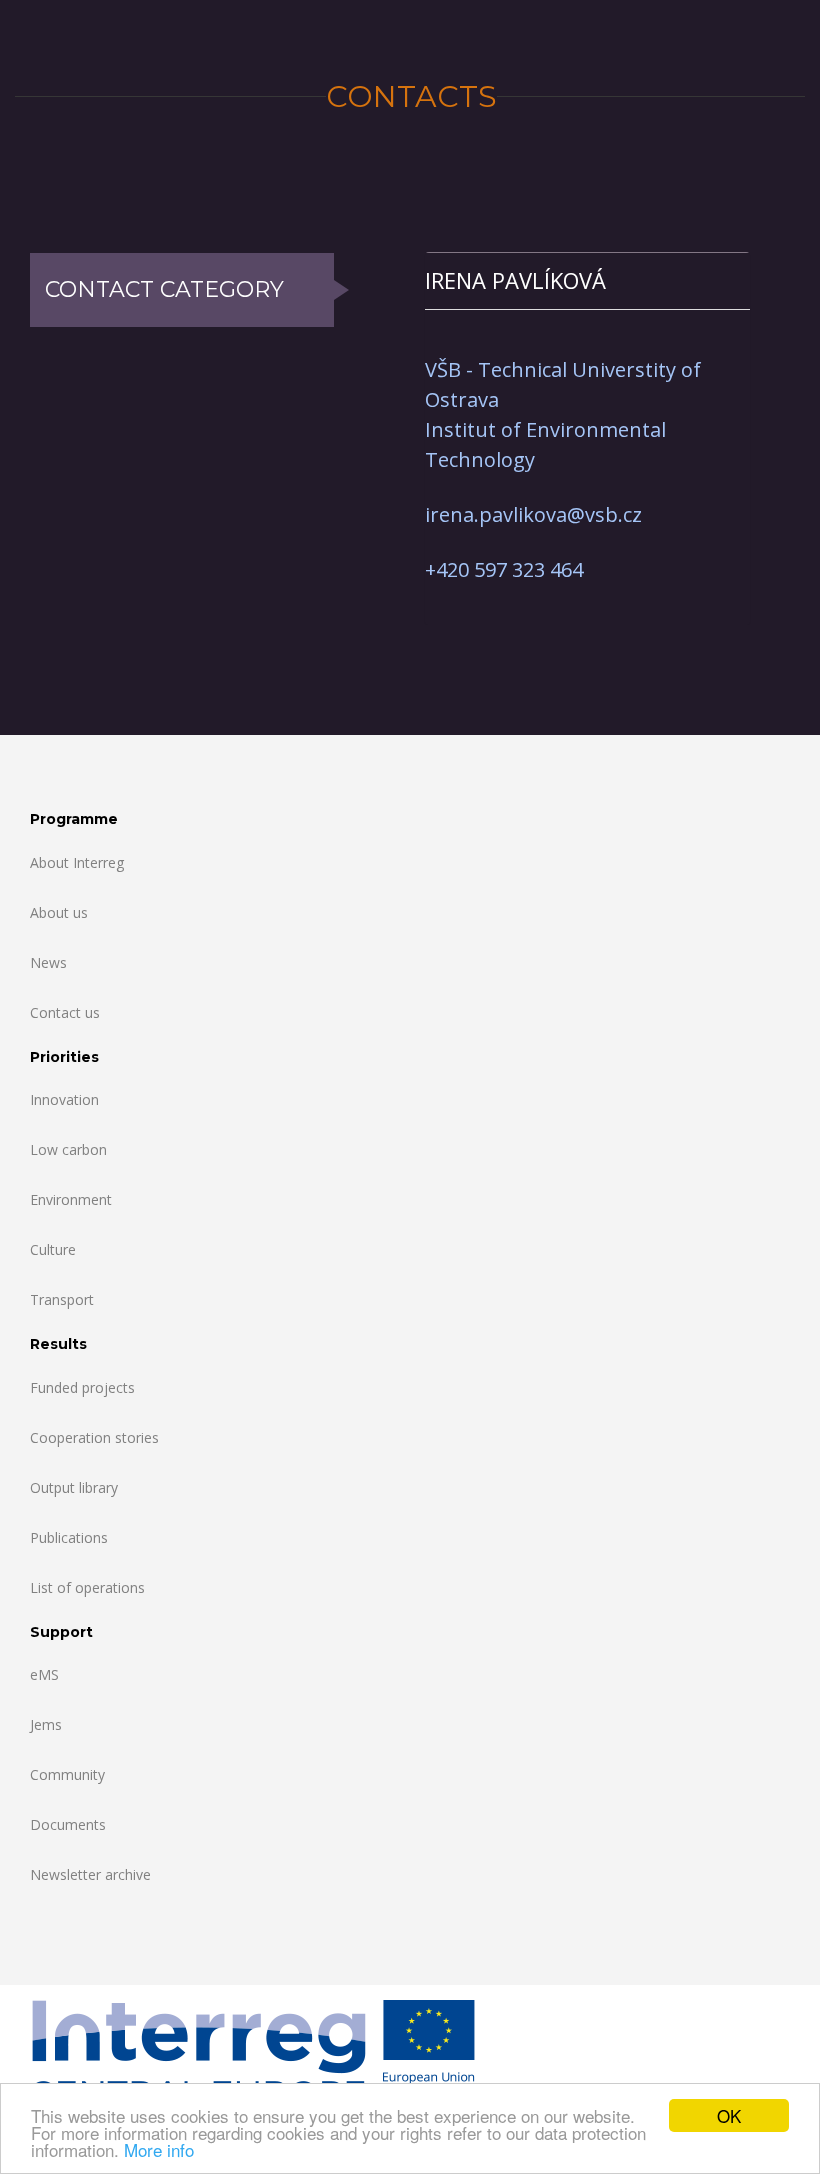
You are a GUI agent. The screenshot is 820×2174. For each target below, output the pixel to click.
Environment (71, 1199)
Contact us (65, 1012)
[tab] (587, 280)
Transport (62, 1299)
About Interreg (77, 862)
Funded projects (82, 1387)
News (48, 962)
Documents (68, 1824)
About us (59, 912)
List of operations (87, 1587)
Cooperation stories (94, 1437)
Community (67, 1774)
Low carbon (68, 1149)
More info (159, 2149)
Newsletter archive (90, 1874)
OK (729, 2115)
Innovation (64, 1099)
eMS (44, 1674)
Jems (46, 1724)
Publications (69, 1537)
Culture (53, 1249)
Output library (74, 1487)
